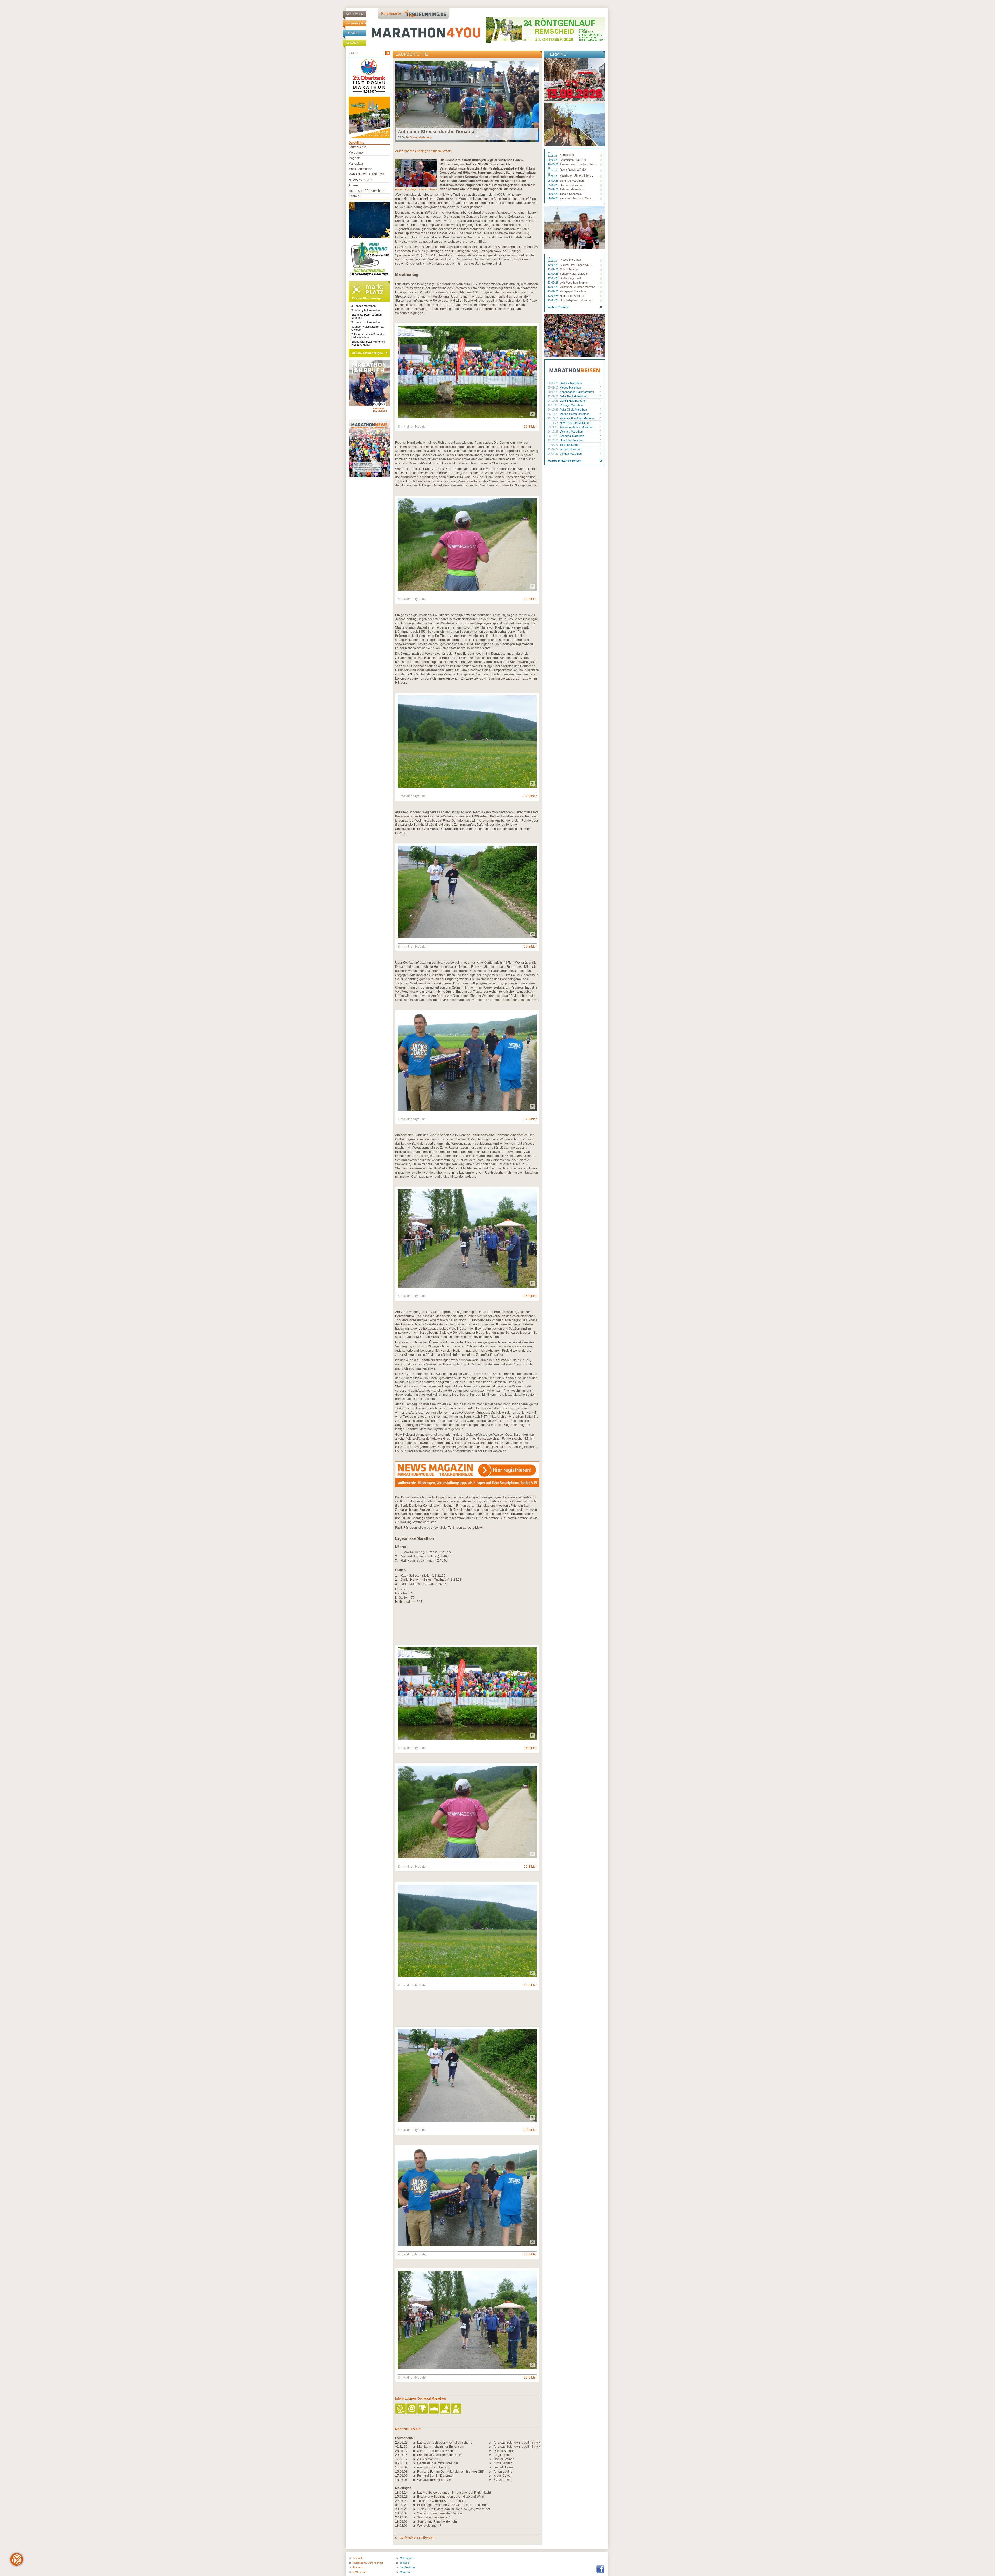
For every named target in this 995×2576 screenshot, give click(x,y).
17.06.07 (401, 2476)
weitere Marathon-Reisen (564, 461)
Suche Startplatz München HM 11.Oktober (368, 343)
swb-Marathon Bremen (574, 283)
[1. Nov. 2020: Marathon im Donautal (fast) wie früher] (415, 2509)
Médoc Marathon (570, 387)
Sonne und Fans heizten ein (437, 2522)
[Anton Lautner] (491, 2472)
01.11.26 (553, 423)
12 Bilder (530, 599)
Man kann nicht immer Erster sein (441, 2447)
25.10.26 (553, 414)
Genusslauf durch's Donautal (438, 2463)
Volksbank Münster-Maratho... (579, 287)
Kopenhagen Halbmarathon (577, 392)
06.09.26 (553, 198)
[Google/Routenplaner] (456, 2409)
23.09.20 (401, 2509)
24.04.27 (553, 454)
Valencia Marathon (571, 432)
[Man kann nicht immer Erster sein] (415, 2447)
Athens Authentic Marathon (577, 427)
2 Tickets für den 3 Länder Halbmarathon (368, 336)
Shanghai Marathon (572, 436)
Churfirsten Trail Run (573, 160)
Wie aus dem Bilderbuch (434, 2480)
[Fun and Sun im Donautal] (415, 2476)
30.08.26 (553, 383)
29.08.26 (553, 160)
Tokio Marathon (569, 445)
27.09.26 (553, 396)
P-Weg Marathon (570, 260)
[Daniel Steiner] (491, 2451)
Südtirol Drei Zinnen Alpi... (576, 265)
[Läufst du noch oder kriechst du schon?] (415, 2443)
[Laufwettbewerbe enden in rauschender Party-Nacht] (415, 2493)
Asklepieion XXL (429, 2459)
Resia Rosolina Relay (573, 170)
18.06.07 (401, 2513)
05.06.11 (401, 2463)
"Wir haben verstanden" (434, 2517)
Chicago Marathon (571, 405)
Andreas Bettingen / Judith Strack (427, 151)
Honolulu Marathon (571, 440)
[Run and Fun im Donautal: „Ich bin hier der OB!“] (415, 2472)
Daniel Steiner (504, 2451)
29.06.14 (401, 2455)
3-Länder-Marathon (364, 306)
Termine (352, 33)
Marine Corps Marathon (575, 414)
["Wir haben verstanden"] (415, 2517)
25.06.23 (401, 2443)
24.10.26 (553, 410)
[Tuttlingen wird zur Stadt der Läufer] (415, 2501)
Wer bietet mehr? (429, 2526)
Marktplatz (356, 164)
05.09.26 (553, 181)
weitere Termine (558, 307)
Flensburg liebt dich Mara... (577, 198)
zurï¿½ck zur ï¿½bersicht (417, 2538)
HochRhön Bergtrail (572, 296)
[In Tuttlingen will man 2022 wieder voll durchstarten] (415, 2505)
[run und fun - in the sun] (415, 2467)
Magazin (352, 43)
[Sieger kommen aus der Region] (415, 2513)
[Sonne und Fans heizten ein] (415, 2522)
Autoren (354, 185)
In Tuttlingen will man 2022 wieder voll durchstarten (453, 2505)
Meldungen (355, 14)
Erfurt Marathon (570, 269)
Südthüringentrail (570, 278)
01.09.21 (401, 2505)
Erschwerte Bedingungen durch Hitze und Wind (451, 2497)
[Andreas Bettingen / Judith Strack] (491, 2443)
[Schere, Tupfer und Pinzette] (415, 2451)
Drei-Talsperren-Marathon (576, 300)
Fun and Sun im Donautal (435, 2476)
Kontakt (354, 196)
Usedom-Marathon (571, 185)
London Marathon (571, 454)
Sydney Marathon (571, 383)
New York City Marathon (575, 423)
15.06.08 (401, 2472)
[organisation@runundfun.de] (412, 2409)
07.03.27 (553, 445)
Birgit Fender (503, 2455)
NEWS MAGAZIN (361, 180)
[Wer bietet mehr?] (415, 2526)
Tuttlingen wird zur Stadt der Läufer (442, 2501)
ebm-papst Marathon (573, 291)
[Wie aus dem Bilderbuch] (415, 2480)
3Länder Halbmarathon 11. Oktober (368, 328)
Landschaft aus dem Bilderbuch (439, 2455)
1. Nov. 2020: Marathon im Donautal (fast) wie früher (454, 2509)
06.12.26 (553, 432)
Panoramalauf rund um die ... (578, 164)
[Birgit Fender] (491, 2455)
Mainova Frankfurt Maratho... (578, 418)
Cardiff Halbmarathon (573, 401)
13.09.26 (553, 283)
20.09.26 (553, 392)
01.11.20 (401, 2447)
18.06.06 (401, 2480)
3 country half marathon (366, 310)
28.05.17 (401, 2451)
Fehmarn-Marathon (572, 189)
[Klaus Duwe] (491, 2476)
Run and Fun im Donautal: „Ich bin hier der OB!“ (451, 2472)
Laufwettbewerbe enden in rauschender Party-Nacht (454, 2493)
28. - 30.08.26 (553, 155)
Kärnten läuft (568, 155)
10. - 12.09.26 (553, 260)
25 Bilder (530, 1296)
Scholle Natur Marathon (574, 274)
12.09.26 (553, 265)
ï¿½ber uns (359, 2572)
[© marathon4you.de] (467, 417)
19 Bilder (530, 947)
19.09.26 (553, 300)
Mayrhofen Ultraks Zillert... (576, 175)
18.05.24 (401, 2493)
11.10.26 (553, 405)
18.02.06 (401, 2526)
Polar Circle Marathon (573, 410)
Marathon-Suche (360, 169)
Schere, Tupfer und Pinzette (437, 2451)
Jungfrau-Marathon (572, 181)
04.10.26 (553, 401)
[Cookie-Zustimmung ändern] (17, 2559)
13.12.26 (553, 440)
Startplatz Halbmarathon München (367, 316)
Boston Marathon (570, 449)
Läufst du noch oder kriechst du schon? (445, 2443)
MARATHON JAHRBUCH (366, 174)
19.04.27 (553, 449)
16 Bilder (530, 427)
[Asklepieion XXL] (415, 2459)
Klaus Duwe (502, 2476)
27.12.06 (401, 2517)
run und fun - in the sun (433, 2467)
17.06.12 (401, 2459)
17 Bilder (530, 796)
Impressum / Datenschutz (366, 191)
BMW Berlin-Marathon (573, 396)
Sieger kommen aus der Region (440, 2513)
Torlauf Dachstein (571, 194)
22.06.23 (401, 2501)
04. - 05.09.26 (553, 170)
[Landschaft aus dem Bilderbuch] (415, 2455)
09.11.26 (553, 427)
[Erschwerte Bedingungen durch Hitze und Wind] (415, 2497)
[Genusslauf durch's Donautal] (415, 2463)
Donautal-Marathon (421, 137)
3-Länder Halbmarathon (366, 322)
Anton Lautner (504, 2472)
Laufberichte (356, 23)
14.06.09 (401, 2467)
